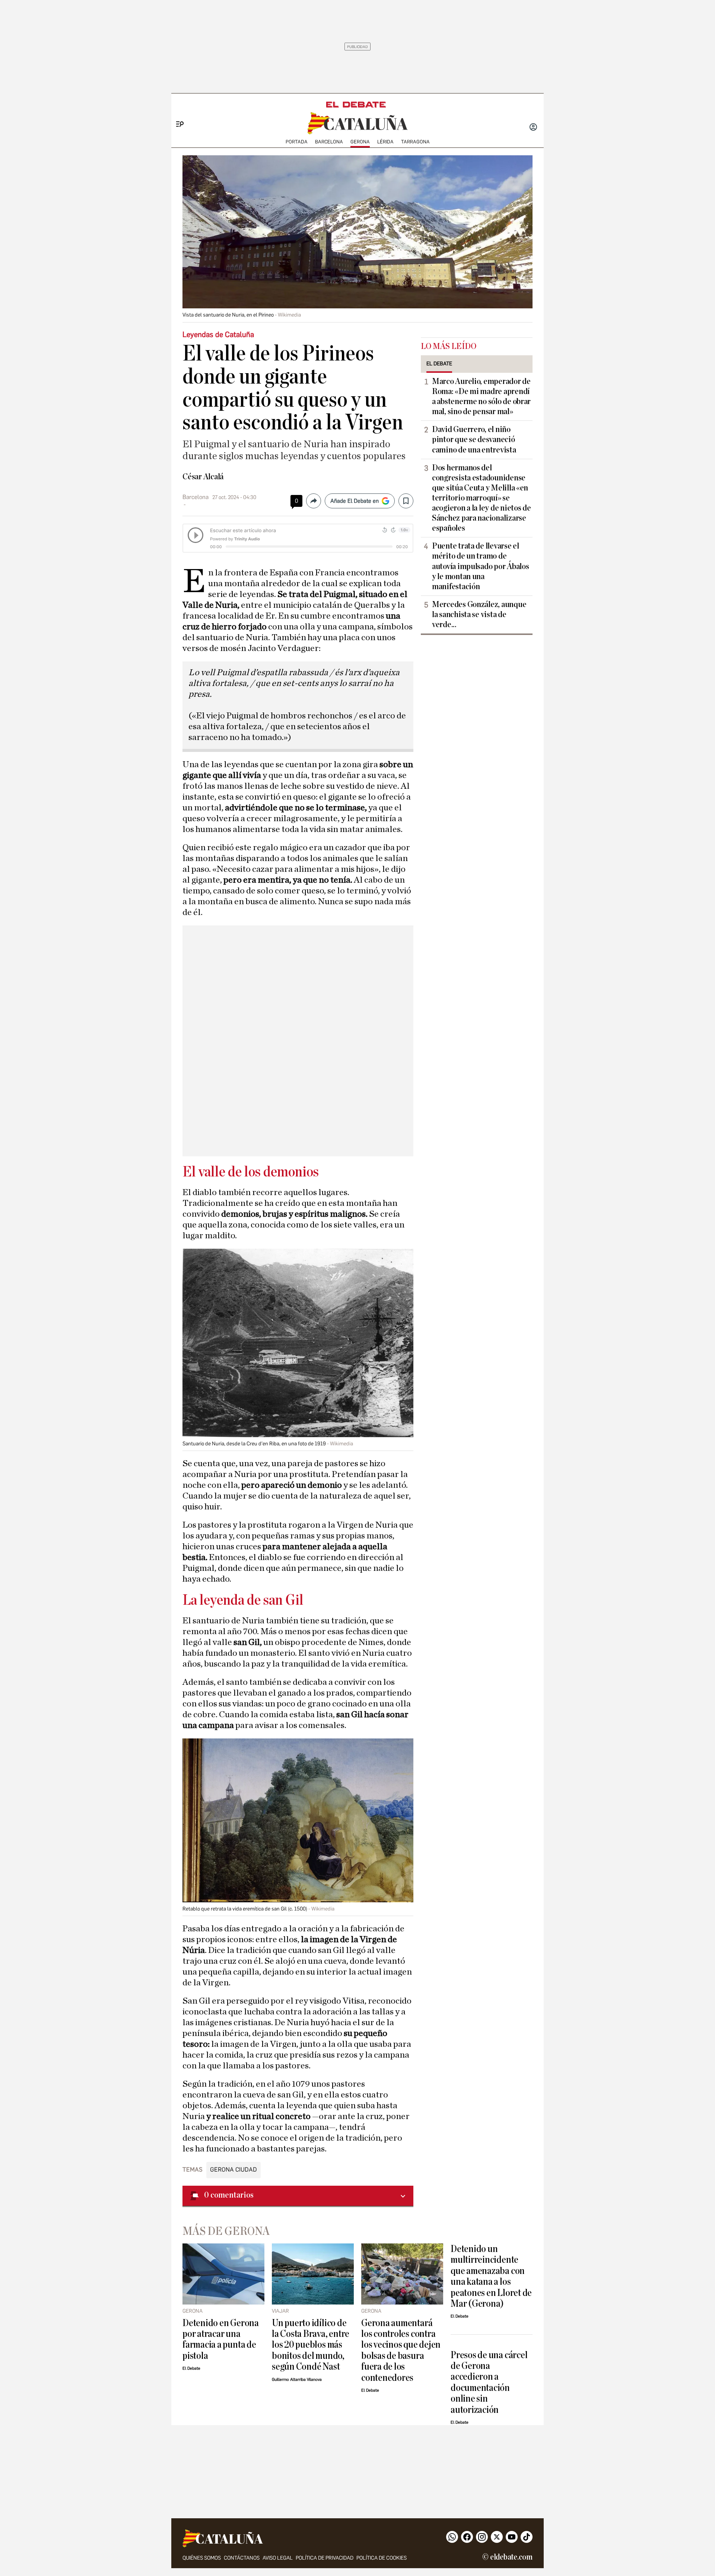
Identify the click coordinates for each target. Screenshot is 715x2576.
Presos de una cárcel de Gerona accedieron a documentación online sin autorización (489, 2382)
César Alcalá (203, 477)
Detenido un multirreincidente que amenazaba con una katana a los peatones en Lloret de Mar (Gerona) (491, 2276)
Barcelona (329, 142)
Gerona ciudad (233, 2170)
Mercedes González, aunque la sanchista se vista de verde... (479, 614)
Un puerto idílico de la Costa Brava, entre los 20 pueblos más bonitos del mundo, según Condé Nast (311, 2345)
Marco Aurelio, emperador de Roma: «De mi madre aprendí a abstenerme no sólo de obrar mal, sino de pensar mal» (481, 396)
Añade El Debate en (355, 501)
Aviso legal (278, 2558)
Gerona (360, 142)
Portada (297, 142)
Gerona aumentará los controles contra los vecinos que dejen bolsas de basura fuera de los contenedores (401, 2350)
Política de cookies (382, 2558)
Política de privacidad (325, 2558)
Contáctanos (242, 2558)
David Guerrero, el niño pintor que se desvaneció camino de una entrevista (474, 439)
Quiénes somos (202, 2558)
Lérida (385, 142)
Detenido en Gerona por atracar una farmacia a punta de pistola (221, 2339)
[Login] (533, 128)
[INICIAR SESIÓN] (533, 128)
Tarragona (415, 142)
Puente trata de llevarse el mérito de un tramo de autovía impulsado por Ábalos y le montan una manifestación (480, 566)
